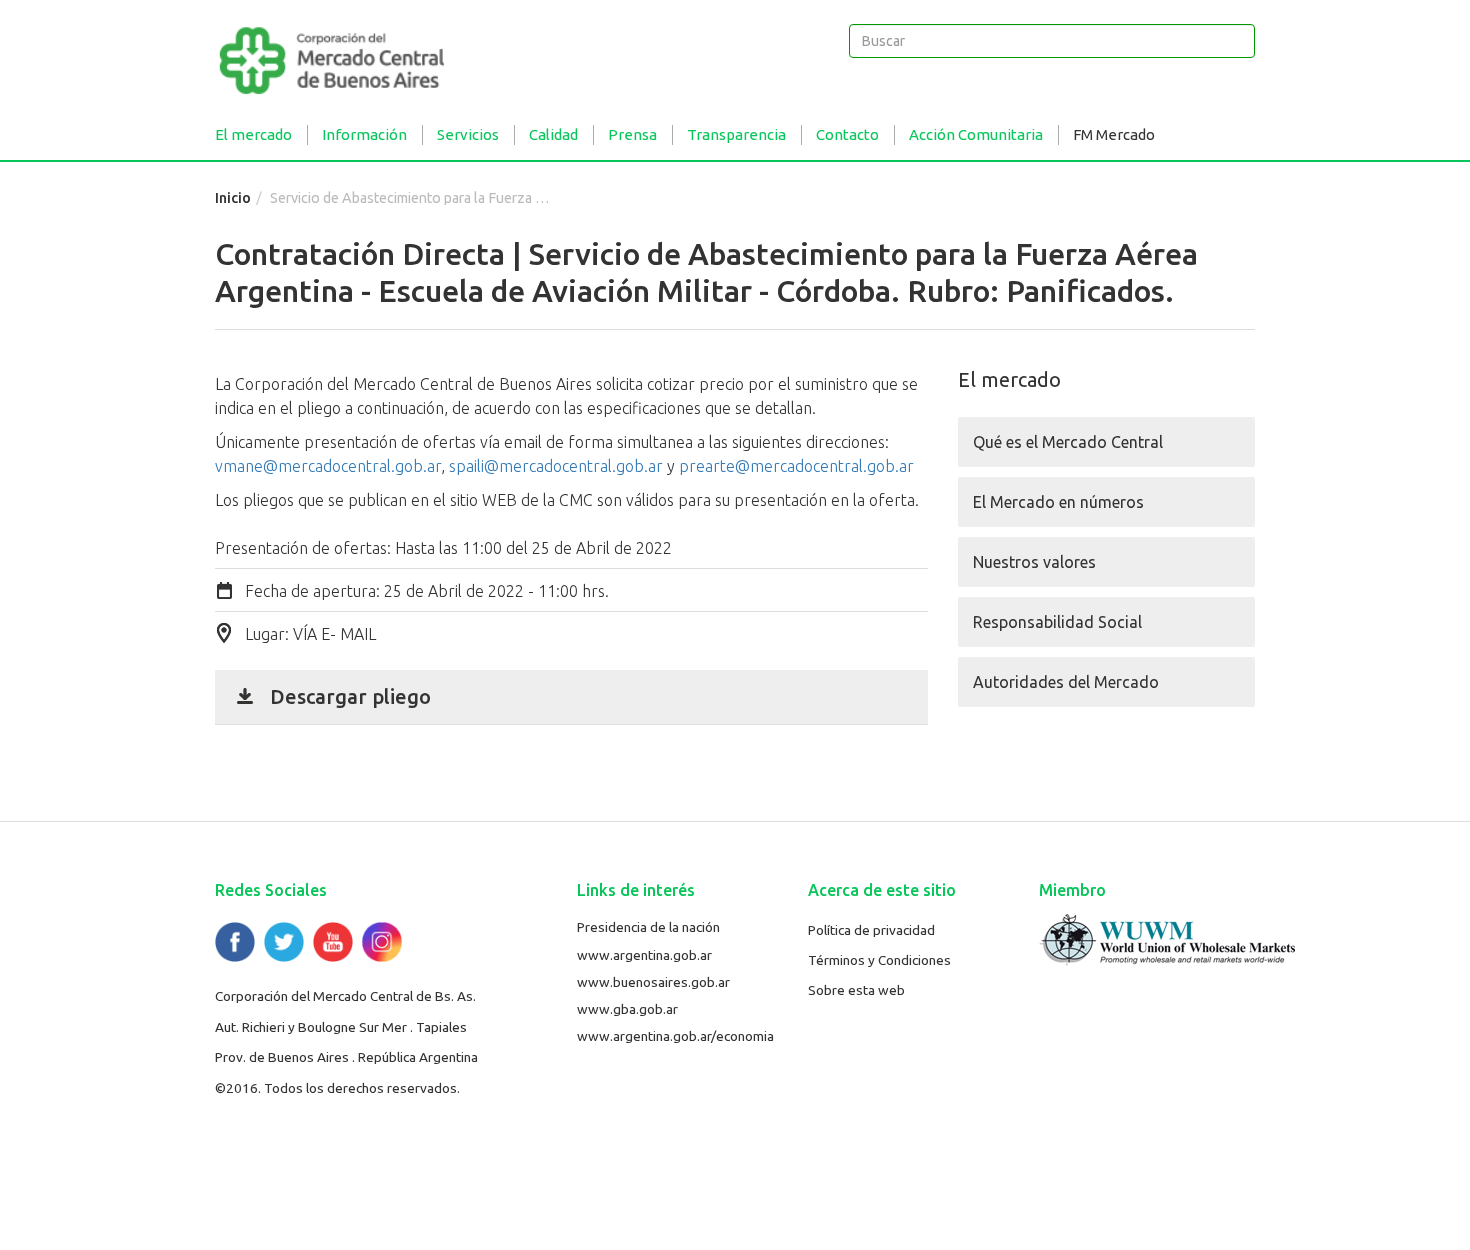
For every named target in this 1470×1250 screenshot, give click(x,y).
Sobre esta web (856, 990)
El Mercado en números (1058, 502)
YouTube (333, 942)
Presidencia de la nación (648, 927)
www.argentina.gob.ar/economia (675, 1036)
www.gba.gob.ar (627, 1009)
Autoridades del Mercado (1066, 682)
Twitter (284, 942)
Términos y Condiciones (879, 960)
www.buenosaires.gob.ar (653, 982)
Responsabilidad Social (1057, 622)
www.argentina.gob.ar (644, 955)
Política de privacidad (871, 930)
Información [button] (364, 134)
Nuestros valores (1034, 562)
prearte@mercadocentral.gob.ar (796, 466)
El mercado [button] (253, 134)
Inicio (233, 198)
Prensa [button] (632, 134)
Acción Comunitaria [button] (976, 134)
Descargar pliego (350, 696)
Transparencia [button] (736, 134)
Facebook (235, 942)
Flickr (382, 942)
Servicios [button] (468, 134)
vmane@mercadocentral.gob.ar (328, 466)
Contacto (847, 134)
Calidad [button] (553, 134)
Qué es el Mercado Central (1068, 442)
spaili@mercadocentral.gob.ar (556, 466)
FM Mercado (1114, 134)
